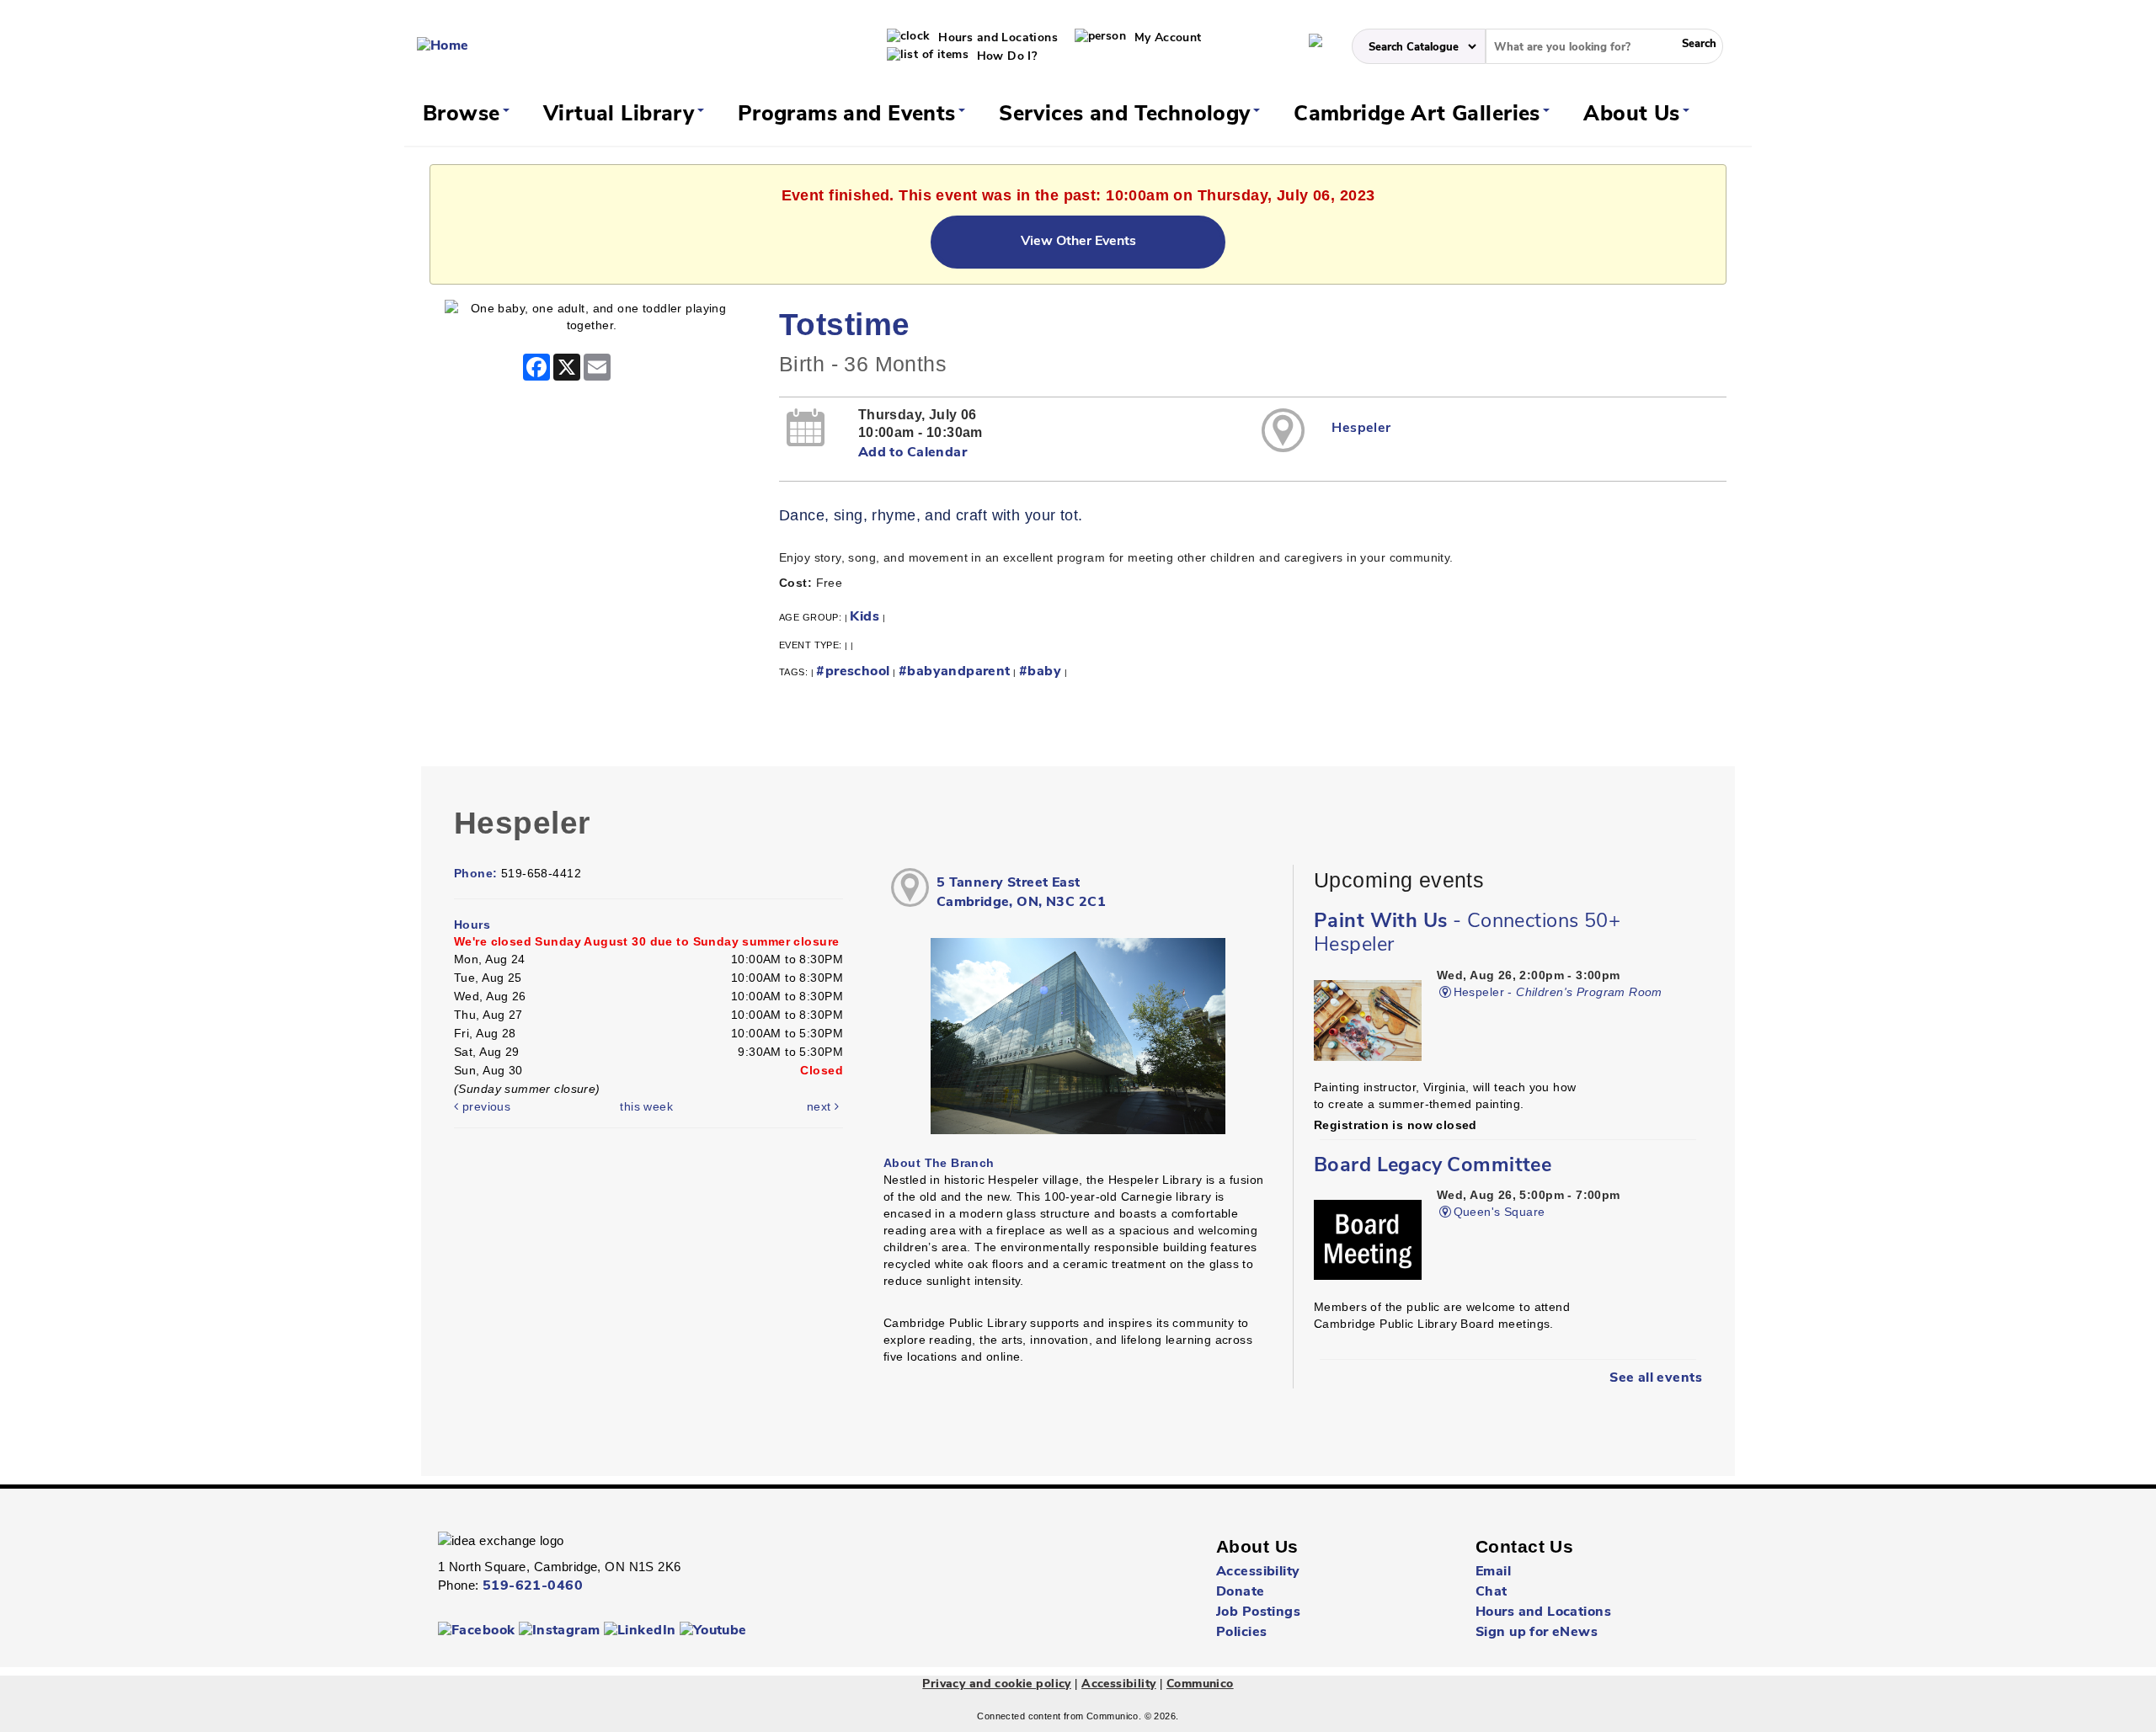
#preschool (853, 672)
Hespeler (1361, 429)
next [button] (821, 1106)
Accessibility (1258, 1572)
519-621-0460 (533, 1586)
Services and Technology (1128, 115)
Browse (464, 115)
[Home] (443, 46)
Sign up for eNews (1537, 1633)
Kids (865, 617)
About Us (1635, 115)
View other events (1078, 242)
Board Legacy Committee (1433, 1166)
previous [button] (484, 1106)
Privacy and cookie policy (997, 1684)
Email (1493, 1572)
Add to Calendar (913, 453)
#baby (1040, 672)
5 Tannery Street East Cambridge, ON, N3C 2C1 (1021, 893)
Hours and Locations (996, 38)
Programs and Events (850, 115)
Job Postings (1258, 1612)
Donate (1241, 1592)
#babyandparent (955, 672)
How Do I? (1005, 57)
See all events (1656, 1378)
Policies (1241, 1633)
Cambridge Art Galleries (1420, 115)
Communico (1200, 1684)
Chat (1492, 1592)
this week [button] (646, 1106)
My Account (1166, 38)
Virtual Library (622, 115)
